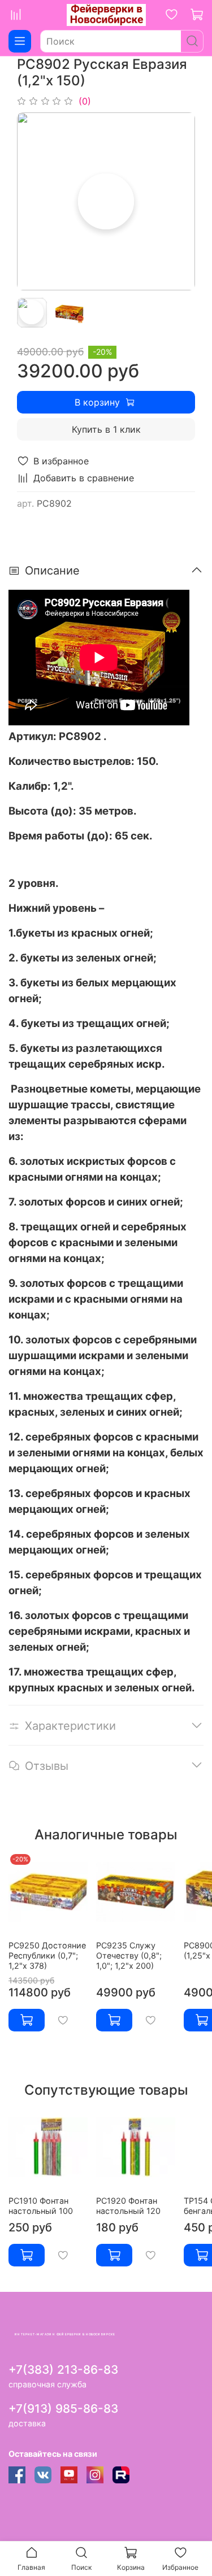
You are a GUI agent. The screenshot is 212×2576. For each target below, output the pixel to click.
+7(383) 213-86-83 (63, 2370)
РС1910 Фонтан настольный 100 (41, 2206)
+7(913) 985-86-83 (63, 2409)
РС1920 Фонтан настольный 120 (128, 2206)
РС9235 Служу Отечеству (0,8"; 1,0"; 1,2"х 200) (129, 1955)
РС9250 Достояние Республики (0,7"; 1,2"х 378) (47, 1955)
